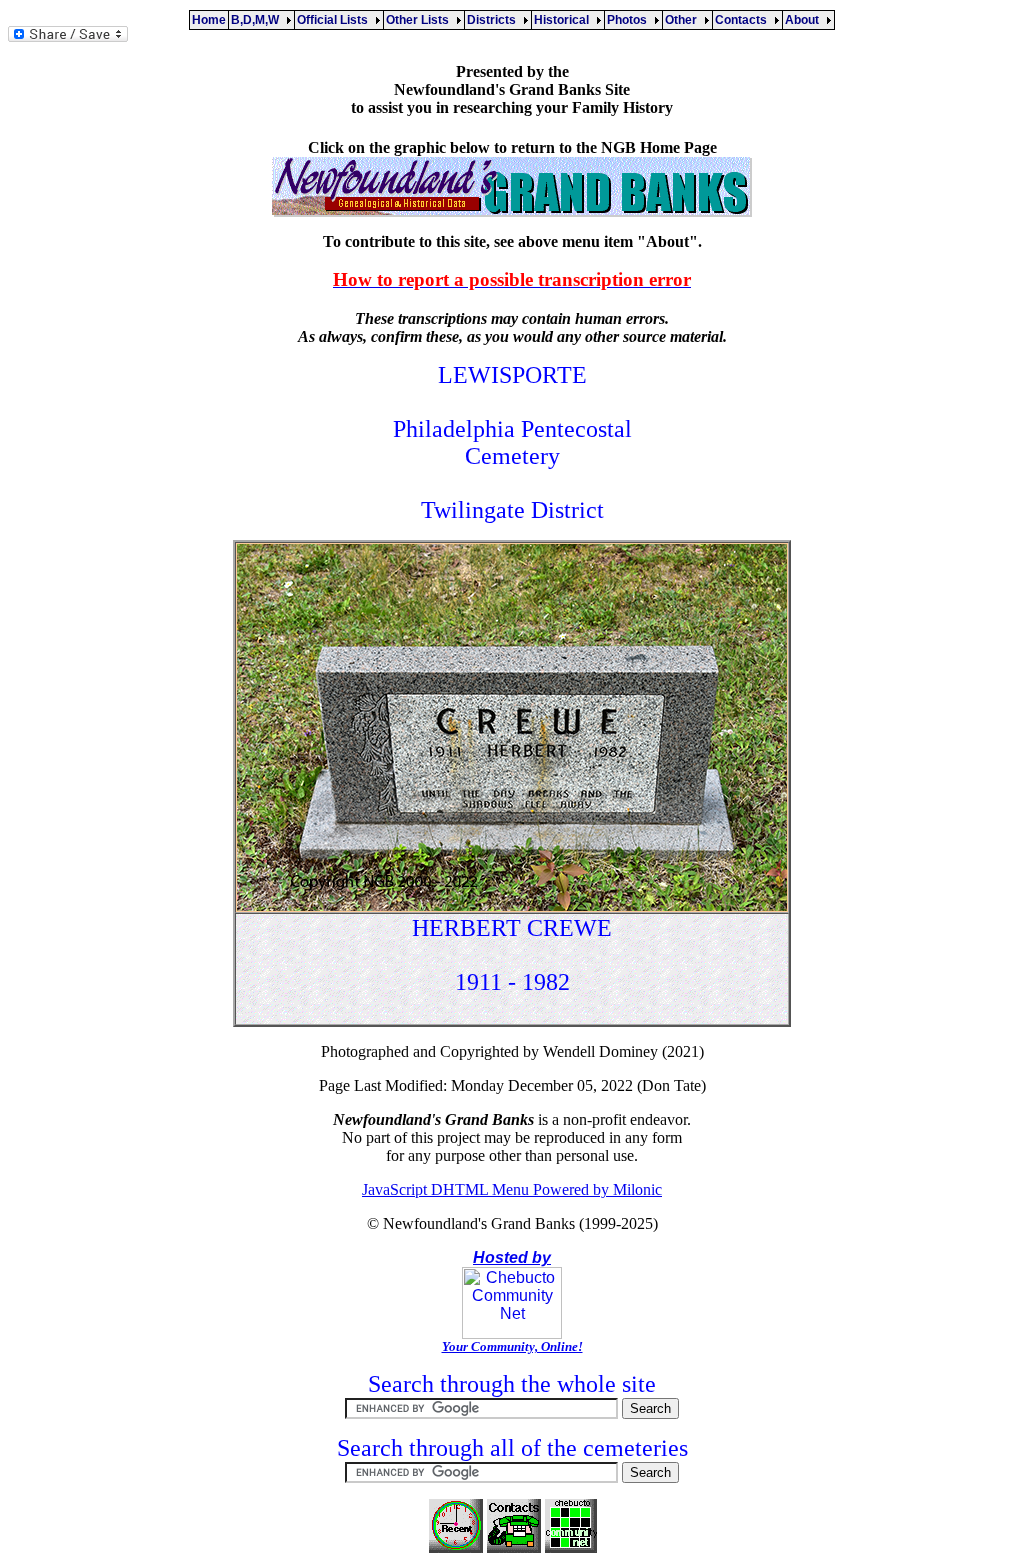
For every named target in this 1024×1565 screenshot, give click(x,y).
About (805, 20)
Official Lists (335, 20)
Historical (564, 20)
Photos (630, 20)
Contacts (744, 20)
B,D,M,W (258, 20)
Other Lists (420, 20)
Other (684, 20)
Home (209, 20)
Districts (494, 20)
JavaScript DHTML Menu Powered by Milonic (512, 1189)
